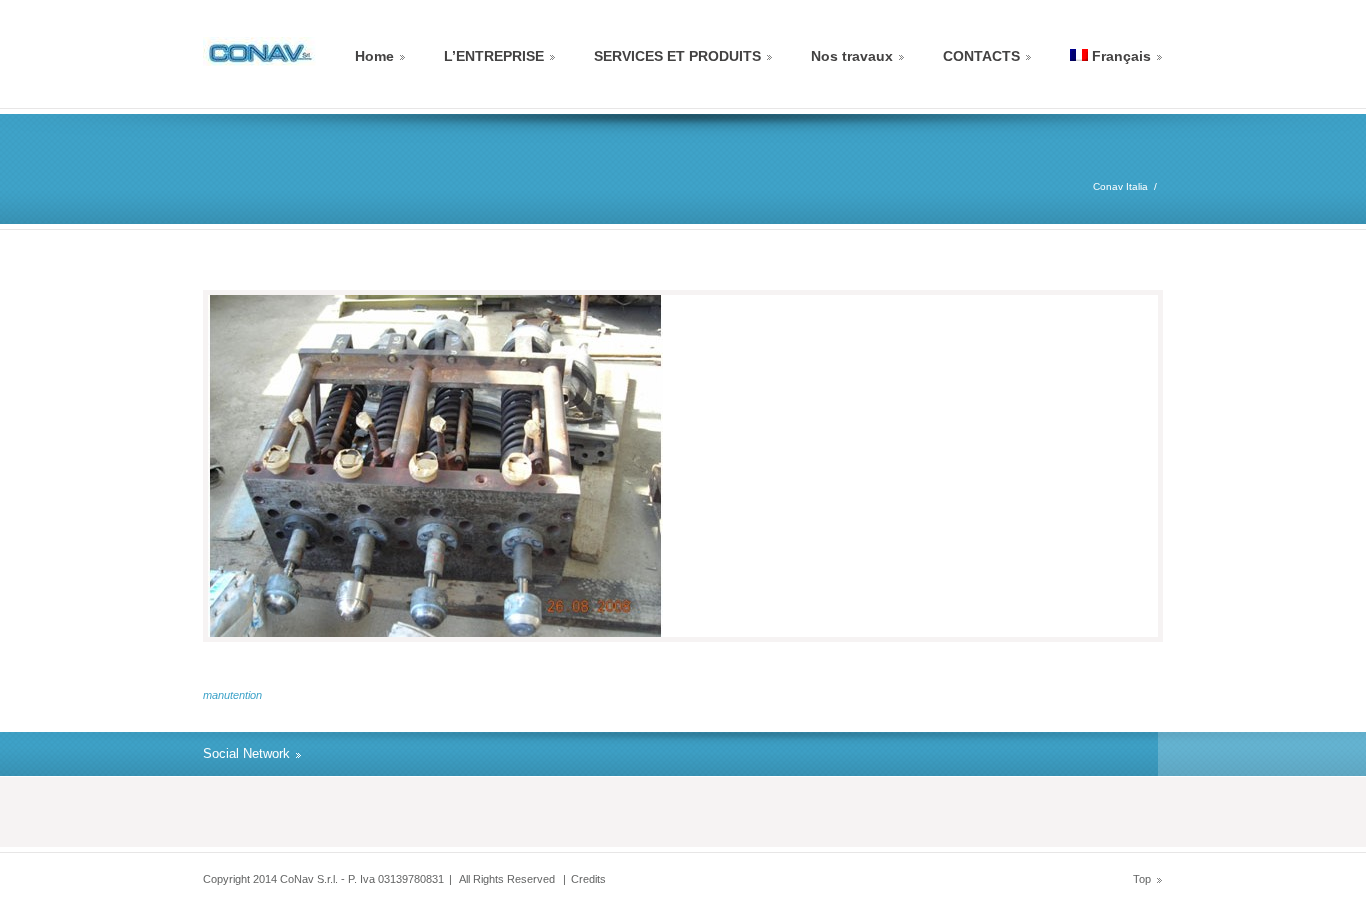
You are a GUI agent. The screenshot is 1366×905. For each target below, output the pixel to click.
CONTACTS (981, 56)
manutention (232, 695)
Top (1142, 879)
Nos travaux (852, 56)
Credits (588, 879)
